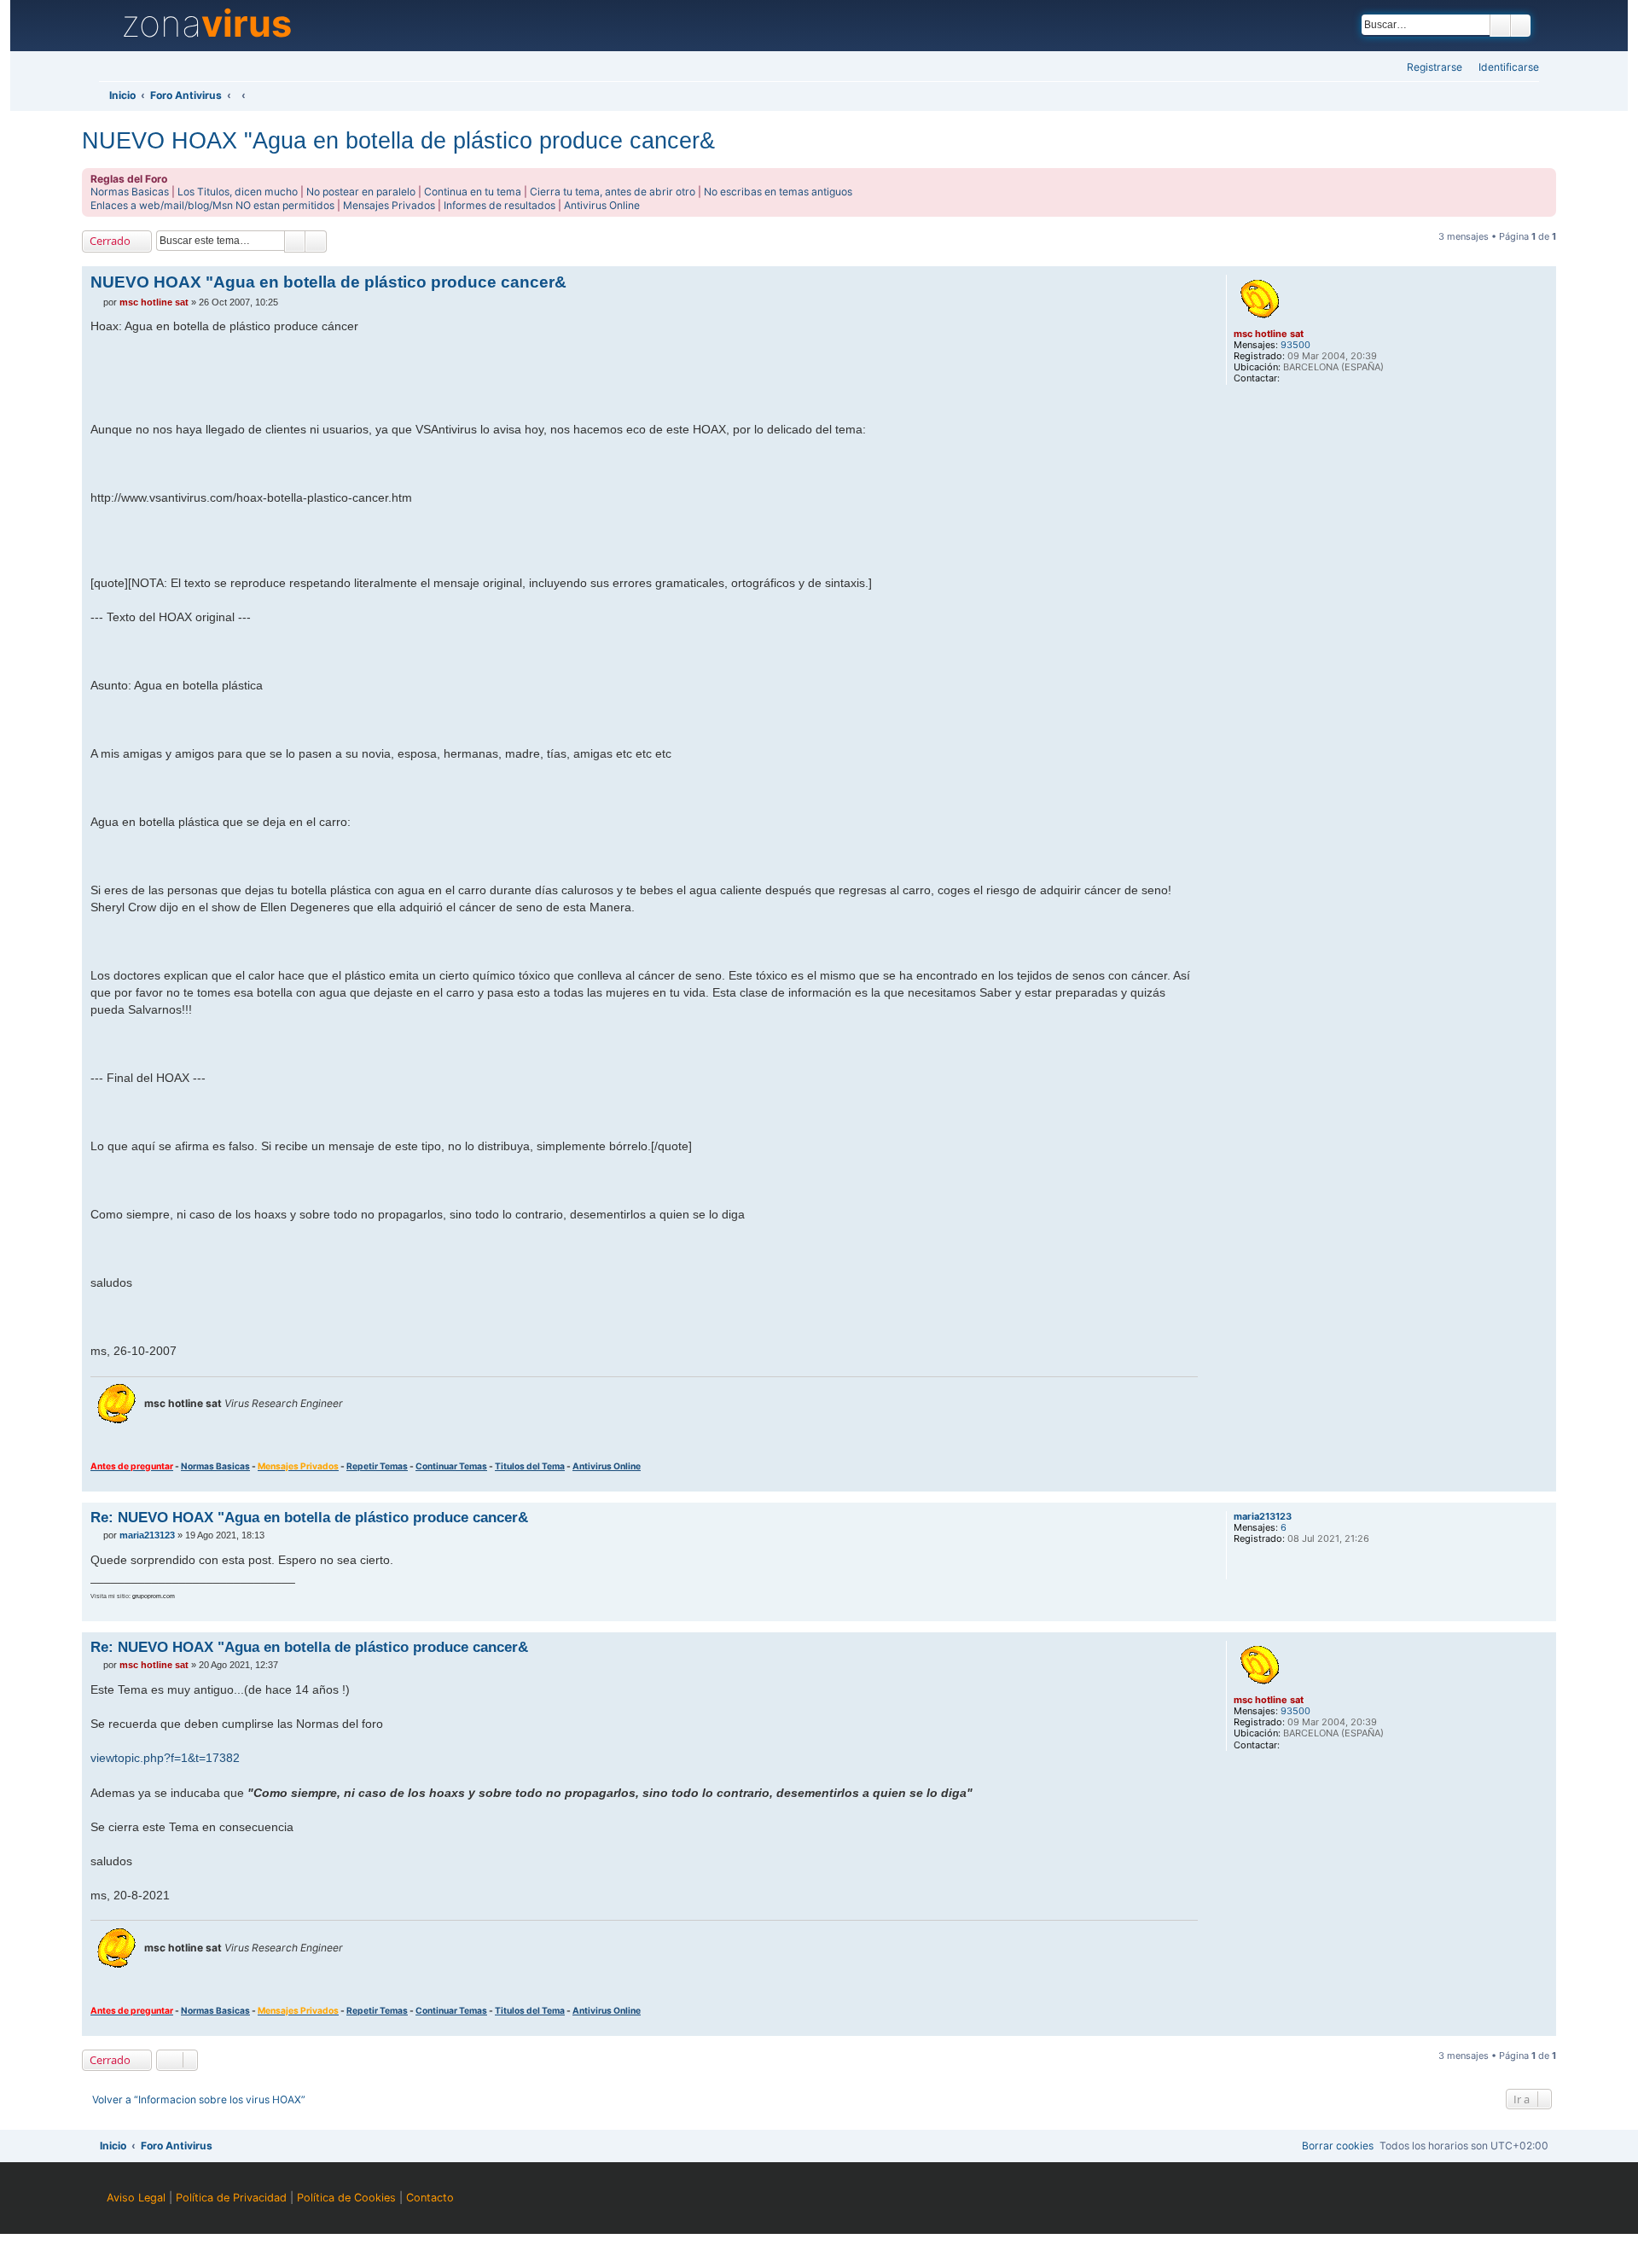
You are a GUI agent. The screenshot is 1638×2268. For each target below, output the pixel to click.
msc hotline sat (1269, 334)
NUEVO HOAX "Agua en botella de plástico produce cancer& (398, 140)
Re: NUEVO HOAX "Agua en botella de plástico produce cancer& (309, 1517)
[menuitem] (1504, 68)
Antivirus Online (602, 205)
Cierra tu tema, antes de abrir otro (613, 192)
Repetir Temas (377, 1466)
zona (206, 24)
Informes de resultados (500, 205)
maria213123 (1263, 1517)
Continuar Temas (451, 1466)
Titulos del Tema (530, 1466)
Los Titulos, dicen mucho (238, 192)
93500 (1295, 345)
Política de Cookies (346, 2198)
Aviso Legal (136, 2198)
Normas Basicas (130, 192)
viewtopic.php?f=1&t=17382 (165, 1758)
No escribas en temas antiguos (778, 192)
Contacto (430, 2198)
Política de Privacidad (231, 2198)
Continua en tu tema (473, 192)
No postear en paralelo (361, 192)
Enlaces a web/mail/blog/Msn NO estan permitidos (212, 205)
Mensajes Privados (389, 205)
